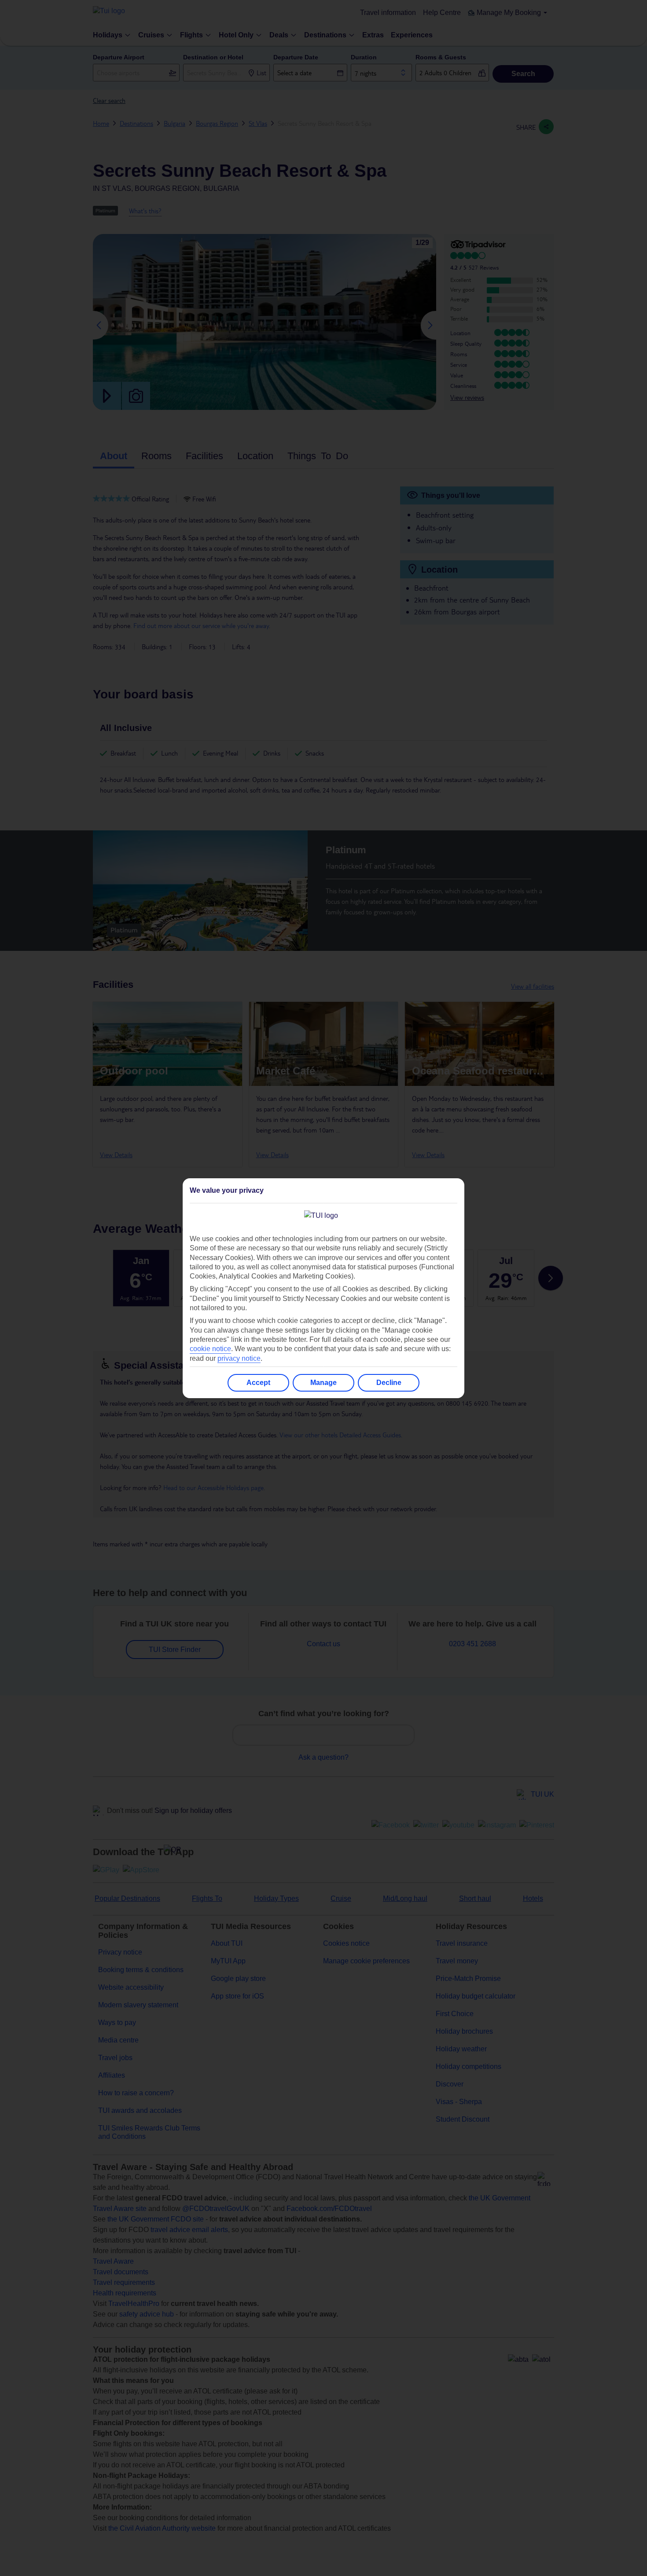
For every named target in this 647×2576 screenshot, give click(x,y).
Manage (323, 1383)
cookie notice (210, 1349)
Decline (389, 1383)
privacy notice (239, 1358)
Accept (258, 1383)
